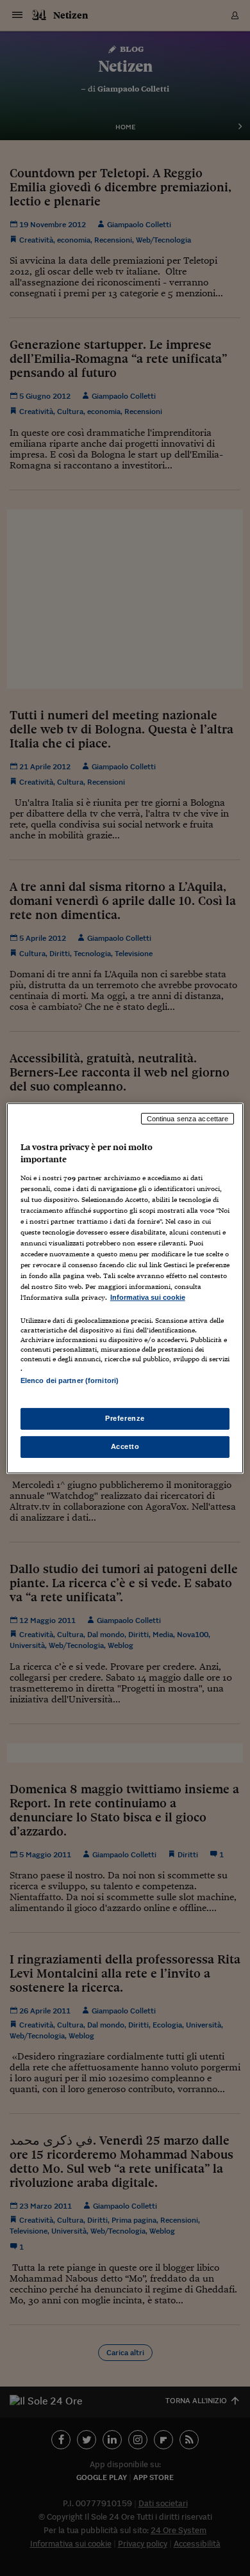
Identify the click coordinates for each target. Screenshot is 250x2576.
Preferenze (125, 1418)
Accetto (125, 1446)
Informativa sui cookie (148, 1297)
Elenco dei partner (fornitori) (70, 1380)
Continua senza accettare (188, 1118)
